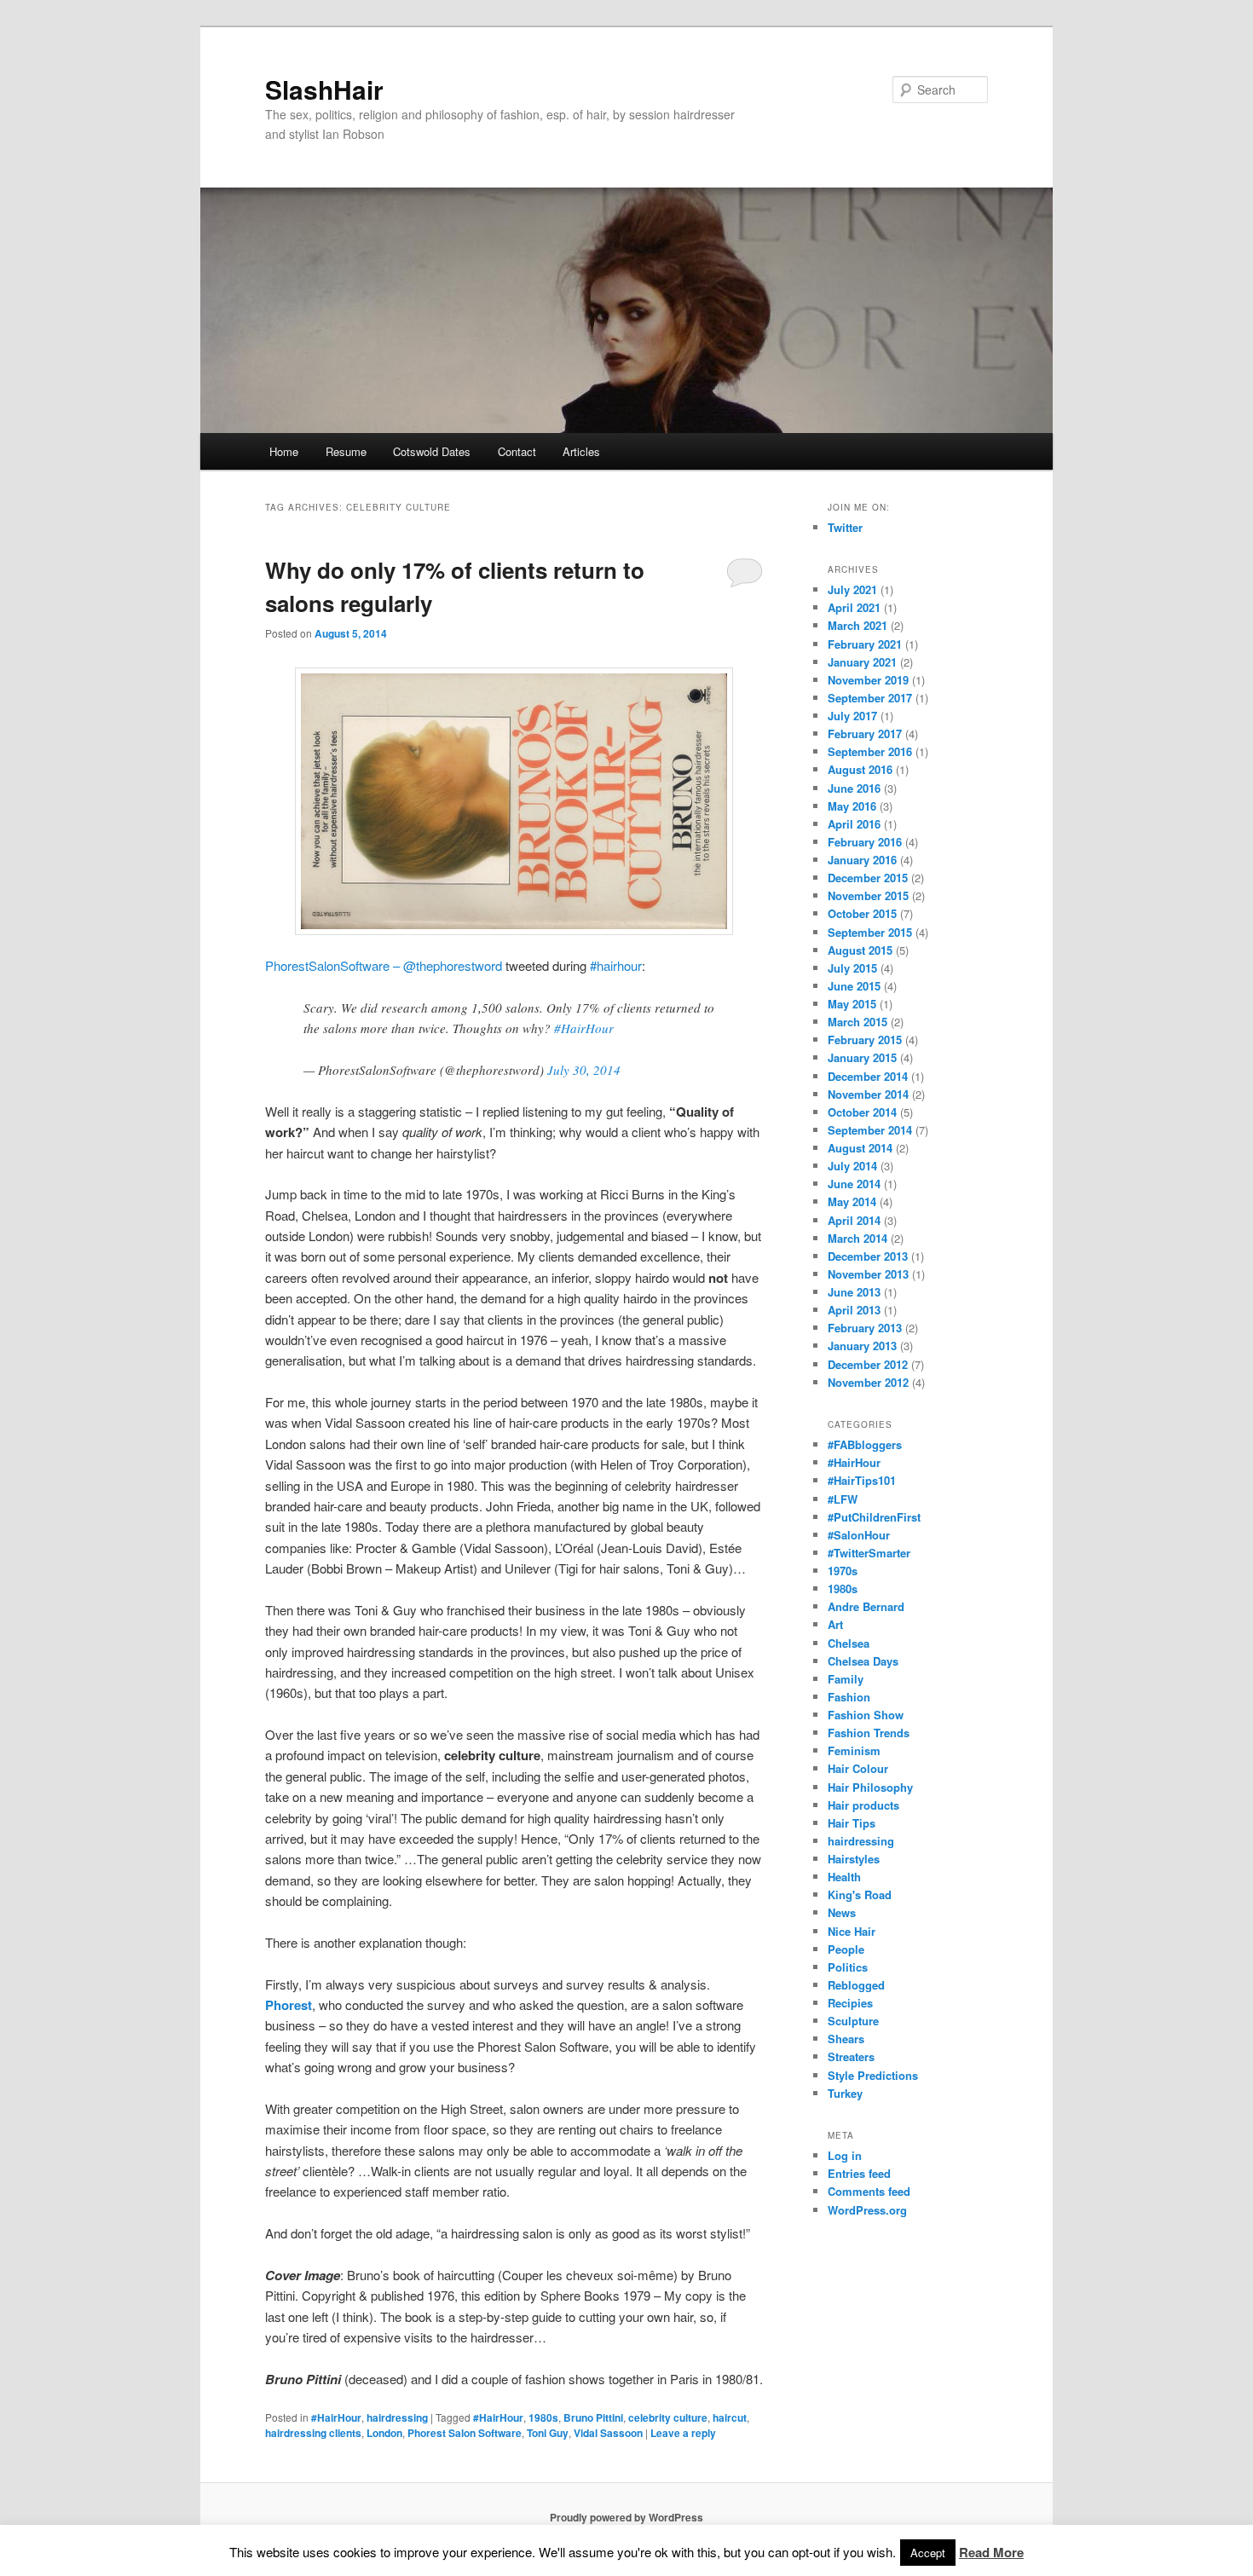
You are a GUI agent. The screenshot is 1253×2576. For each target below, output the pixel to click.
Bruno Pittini (593, 2417)
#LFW (843, 1499)
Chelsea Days (863, 1661)
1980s (543, 2417)
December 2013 (868, 1256)
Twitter (845, 527)
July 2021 (852, 589)
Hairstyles (854, 1859)
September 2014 (870, 1130)
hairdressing (397, 2417)
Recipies (850, 2003)
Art (835, 1624)
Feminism (854, 1750)
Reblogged (856, 1985)
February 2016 (865, 842)
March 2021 (857, 625)
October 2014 (862, 1112)
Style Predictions (873, 2075)
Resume (346, 451)
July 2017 (852, 716)
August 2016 (860, 769)
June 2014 (854, 1184)
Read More (991, 2552)
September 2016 (870, 751)
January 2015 (862, 1057)
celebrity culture (668, 2417)
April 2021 (854, 607)
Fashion (849, 1697)
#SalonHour (859, 1535)
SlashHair (324, 89)
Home (284, 451)
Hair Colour (858, 1768)
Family (846, 1679)
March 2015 (857, 1022)
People (846, 1949)
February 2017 (865, 734)
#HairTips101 (862, 1480)
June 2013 (854, 1292)
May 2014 (852, 1201)
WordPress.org (867, 2210)
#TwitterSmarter (869, 1553)
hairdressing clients (313, 2433)
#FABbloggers (865, 1444)
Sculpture (853, 2021)
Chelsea (849, 1643)
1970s (843, 1571)
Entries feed (859, 2173)
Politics (848, 1967)
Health (844, 1877)
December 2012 (868, 1364)
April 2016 (854, 824)
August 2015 (860, 950)
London (384, 2433)
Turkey (845, 2093)
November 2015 (868, 895)
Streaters (851, 2056)
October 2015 (862, 913)
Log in (845, 2155)
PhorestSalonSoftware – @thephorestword (384, 965)
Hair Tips (852, 1823)
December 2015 (868, 878)
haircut (730, 2417)
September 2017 (870, 698)
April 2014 (854, 1220)
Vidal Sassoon (608, 2433)
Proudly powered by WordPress (626, 2517)
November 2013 (868, 1274)
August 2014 (860, 1148)
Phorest (289, 2005)
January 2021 (862, 662)
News (842, 1912)
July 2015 (852, 968)
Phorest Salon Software (465, 2433)
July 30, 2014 (584, 1070)
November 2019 (868, 680)
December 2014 (868, 1076)
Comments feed (869, 2191)
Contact (517, 451)
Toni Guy (548, 2433)
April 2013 (854, 1310)
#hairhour (616, 965)
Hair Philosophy (870, 1787)
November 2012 (868, 1382)
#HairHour (584, 1028)
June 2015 (854, 986)
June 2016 (854, 788)
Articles (581, 451)
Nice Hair (852, 1931)
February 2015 (865, 1040)
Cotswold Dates (432, 451)
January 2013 (862, 1346)
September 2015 (870, 932)
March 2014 (857, 1238)
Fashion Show (866, 1715)
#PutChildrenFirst (874, 1517)
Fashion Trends (869, 1733)
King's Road (860, 1894)
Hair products (863, 1805)
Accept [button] (928, 2553)
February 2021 (865, 644)
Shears (846, 2039)
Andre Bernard (866, 1606)
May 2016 (852, 806)
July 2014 (852, 1166)
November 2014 (868, 1094)
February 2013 (865, 1328)
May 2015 (852, 1004)
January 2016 (862, 860)
